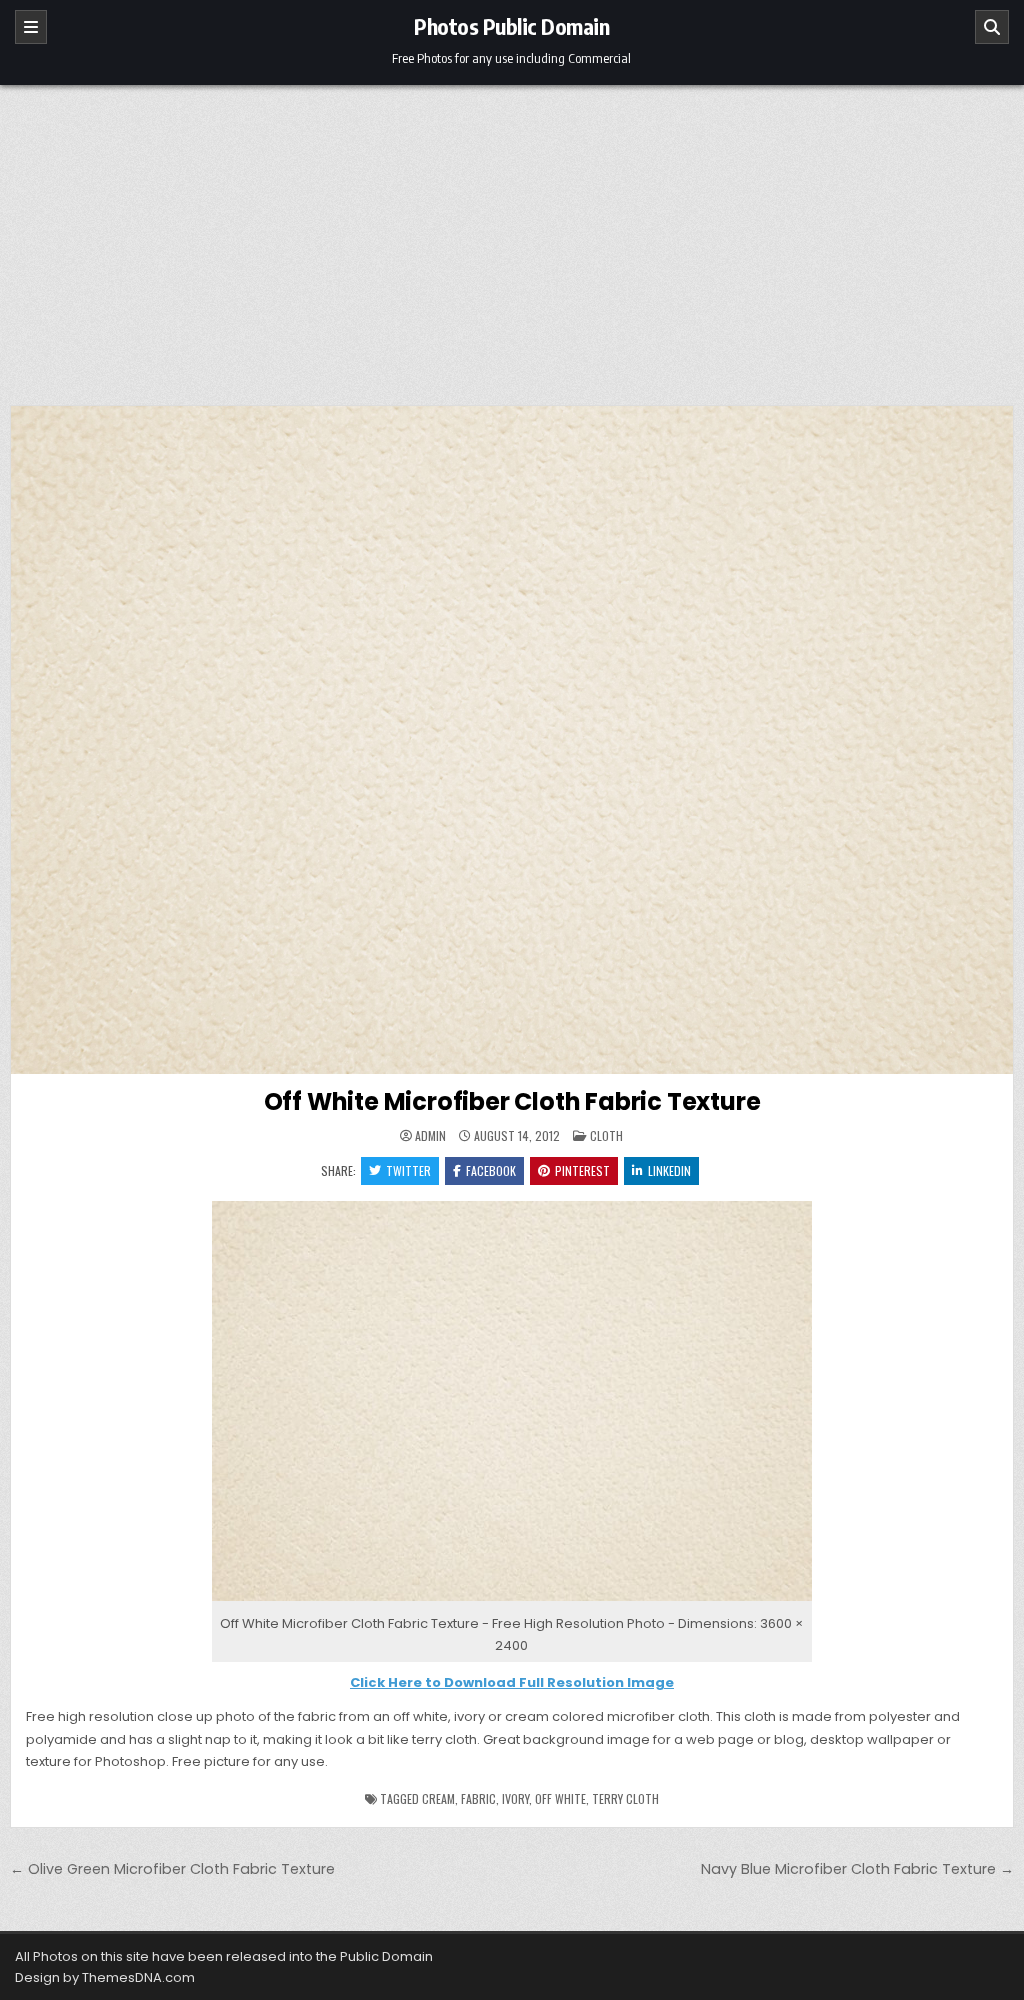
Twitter (408, 1170)
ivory (515, 1798)
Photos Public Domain (511, 26)
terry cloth (625, 1798)
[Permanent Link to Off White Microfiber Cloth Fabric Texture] (512, 740)
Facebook (491, 1170)
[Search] (992, 27)
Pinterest (582, 1170)
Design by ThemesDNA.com (105, 1977)
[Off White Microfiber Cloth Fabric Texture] (512, 1601)
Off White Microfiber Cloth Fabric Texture (512, 1101)
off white (560, 1798)
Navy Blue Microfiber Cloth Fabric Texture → (857, 1869)
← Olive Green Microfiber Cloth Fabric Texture (172, 1869)
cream (438, 1798)
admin (430, 1136)
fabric (478, 1798)
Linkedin (669, 1170)
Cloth (606, 1135)
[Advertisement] (512, 235)
